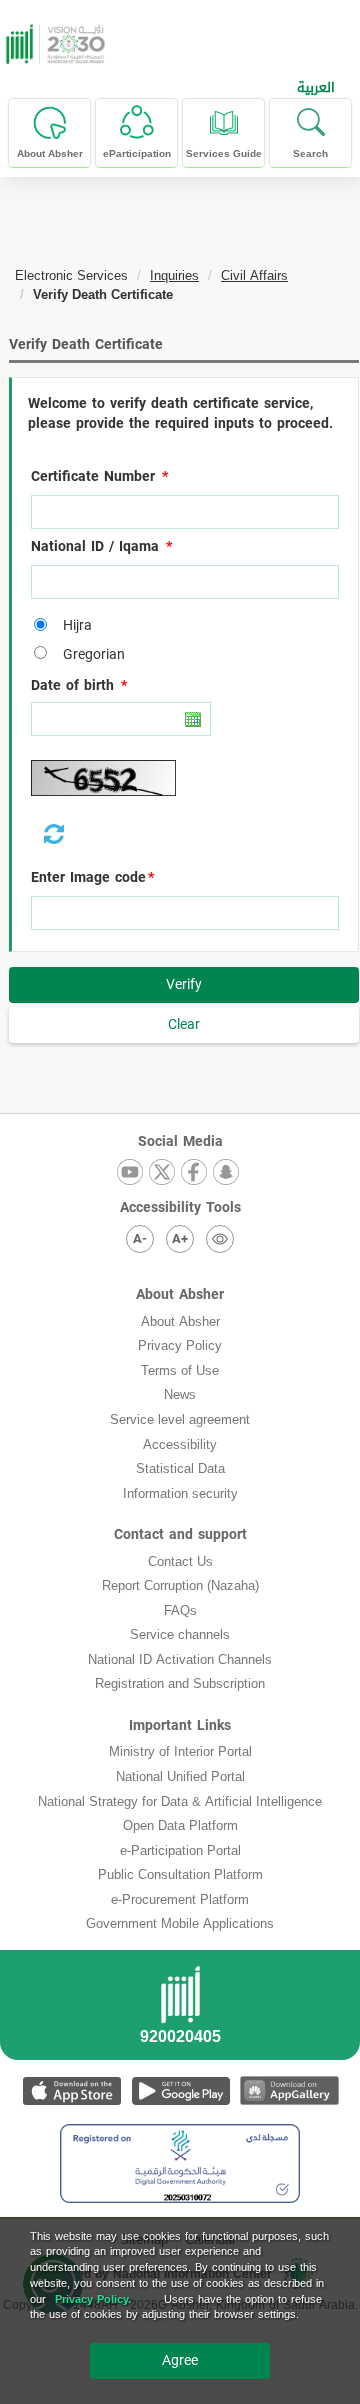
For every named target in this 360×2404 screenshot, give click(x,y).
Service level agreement (180, 1419)
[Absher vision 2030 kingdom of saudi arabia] (53, 44)
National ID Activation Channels (180, 1659)
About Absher (180, 1294)
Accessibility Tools (180, 1207)
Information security (180, 1493)
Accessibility (180, 1444)
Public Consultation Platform (180, 1874)
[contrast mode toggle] (220, 1239)
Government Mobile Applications (180, 1923)
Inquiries (174, 275)
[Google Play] (180, 2090)
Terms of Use (180, 1370)
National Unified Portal (180, 1776)
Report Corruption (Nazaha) (180, 1585)
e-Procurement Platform (180, 1899)
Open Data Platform (180, 1825)
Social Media (180, 1141)
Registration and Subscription (180, 1683)
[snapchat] (226, 1173)
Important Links (180, 1725)
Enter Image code (88, 878)
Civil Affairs (254, 275)
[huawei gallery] (289, 2090)
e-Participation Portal (180, 1850)
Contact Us (180, 1561)
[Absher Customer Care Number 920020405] (180, 2011)
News (180, 1394)
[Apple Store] (71, 2090)
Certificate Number (93, 477)
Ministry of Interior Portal (180, 1751)
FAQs (180, 1610)
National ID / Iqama (95, 547)
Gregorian (89, 655)
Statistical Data (180, 1468)
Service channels (180, 1634)
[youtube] (130, 1173)
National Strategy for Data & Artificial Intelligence (180, 1801)
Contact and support (180, 1534)
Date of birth (72, 686)
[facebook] (194, 1173)
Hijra (72, 626)
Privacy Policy (180, 1345)
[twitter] (162, 1173)
